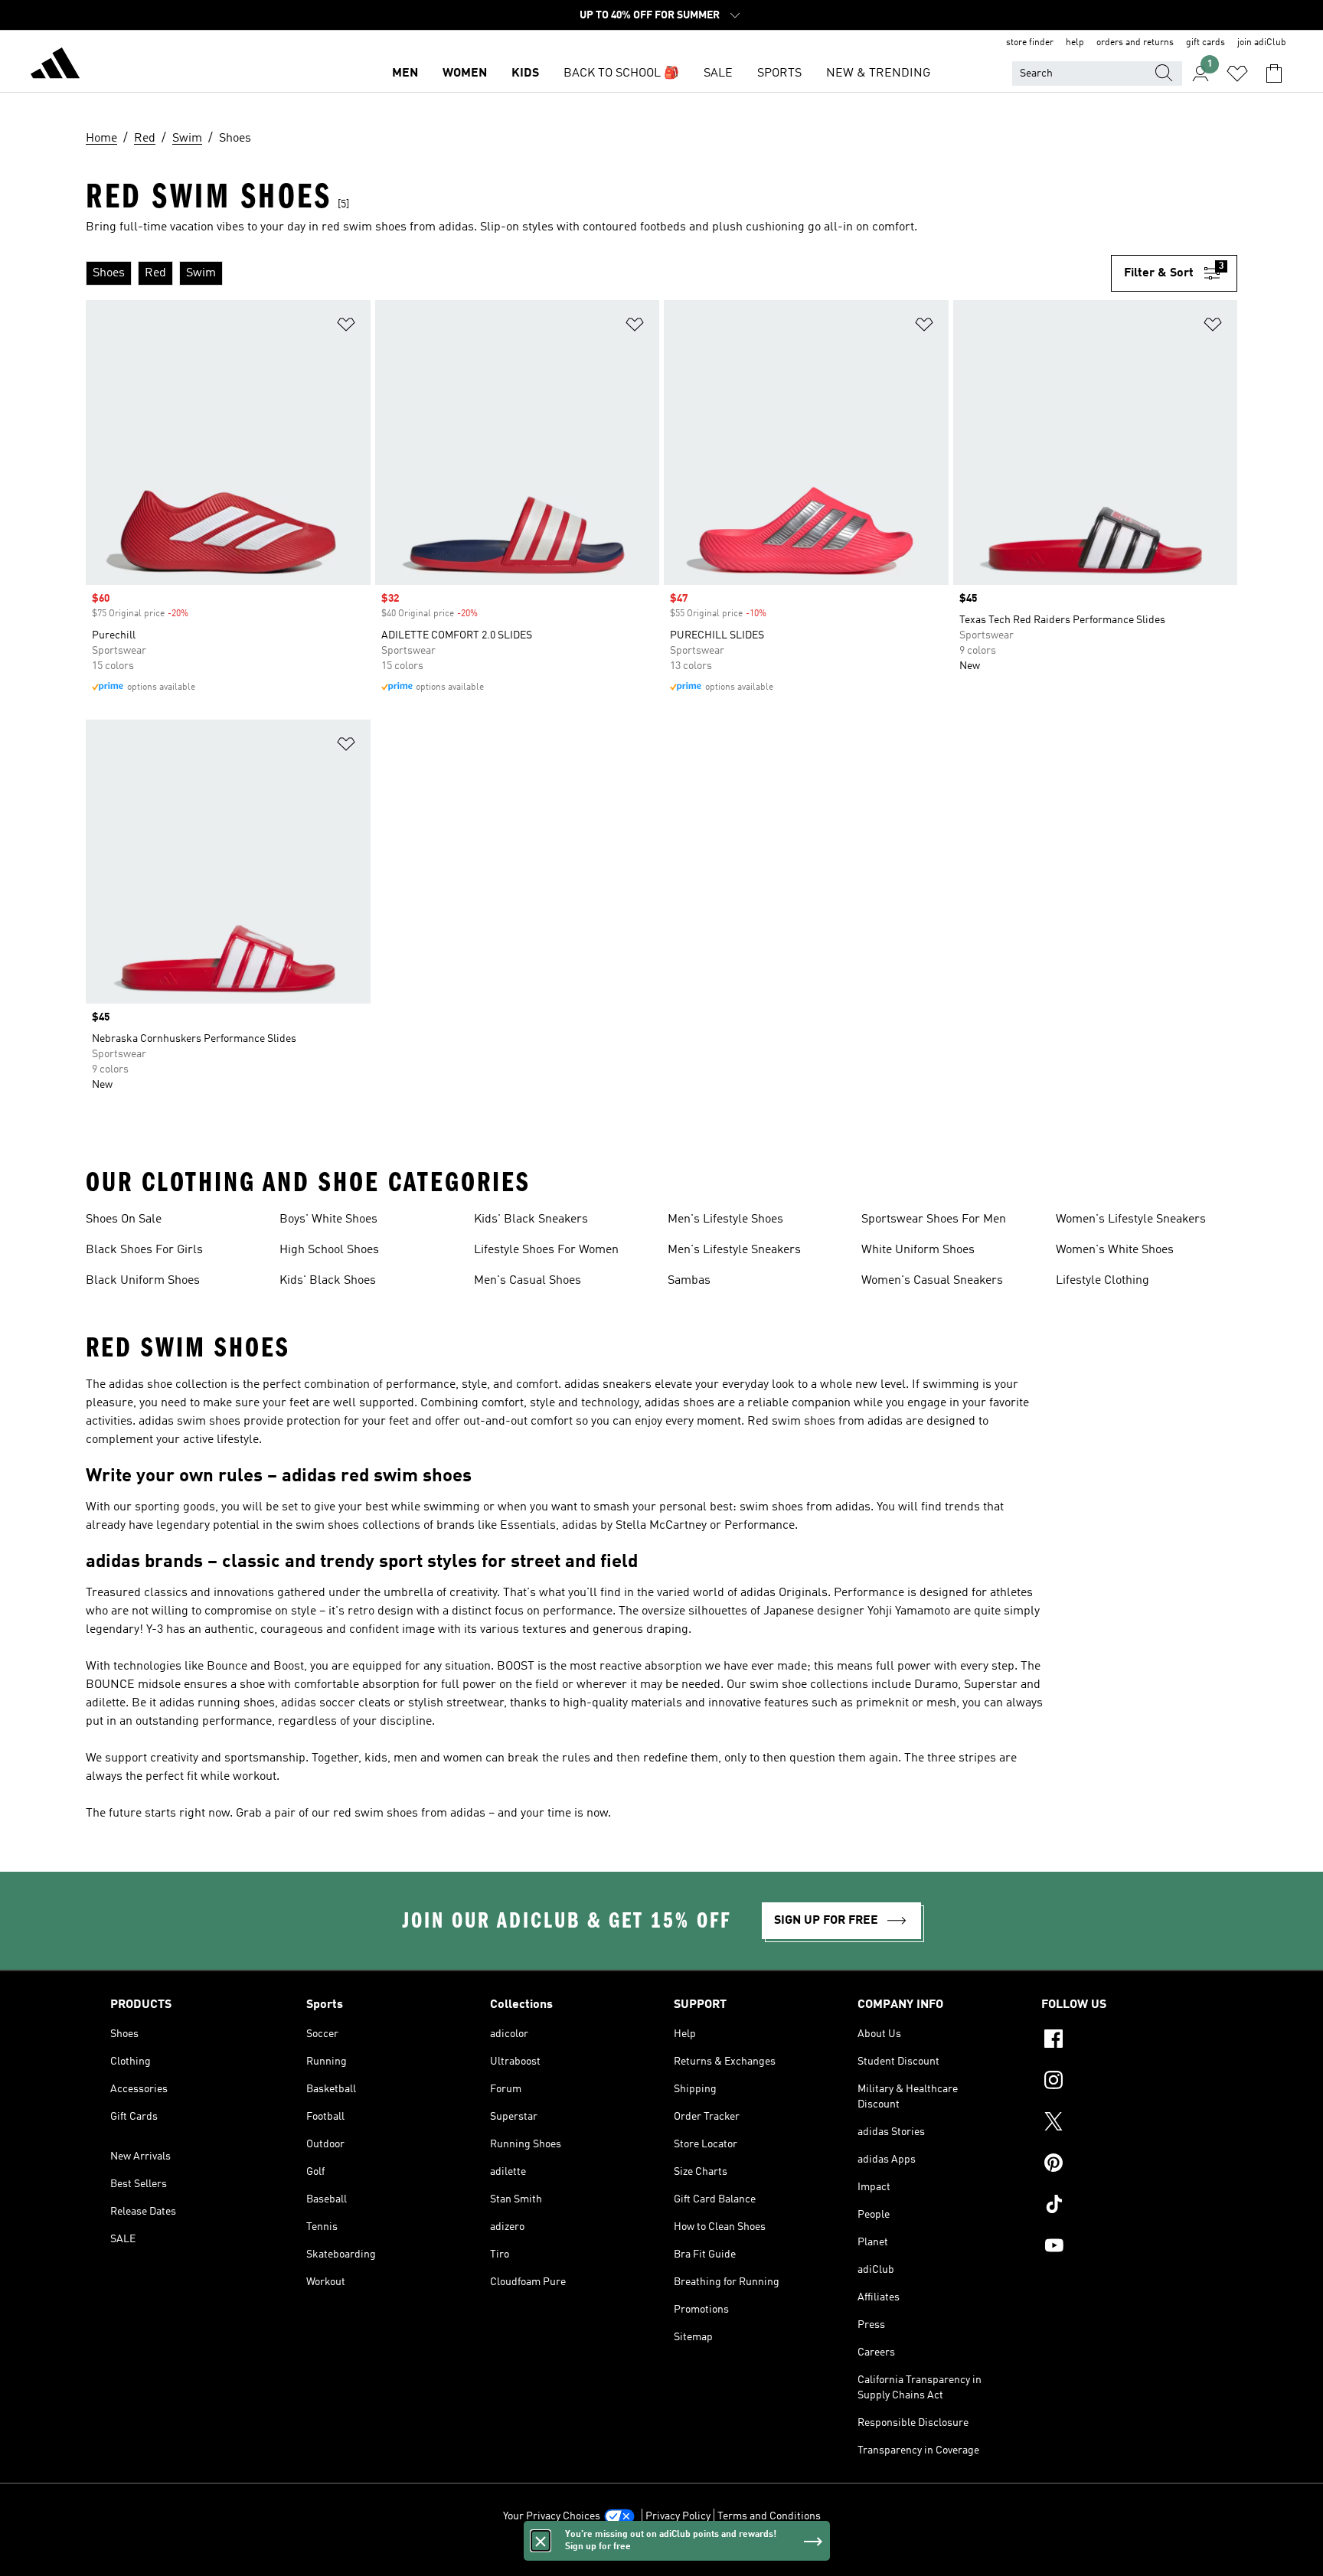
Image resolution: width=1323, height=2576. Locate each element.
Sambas (689, 1281)
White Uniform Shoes (918, 1250)
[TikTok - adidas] (1127, 2206)
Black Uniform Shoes (143, 1281)
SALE (718, 73)
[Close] (541, 2541)
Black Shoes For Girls (144, 1250)
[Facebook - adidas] (1127, 2041)
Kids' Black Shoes (328, 1281)
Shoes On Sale (124, 1219)
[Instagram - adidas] (1127, 2082)
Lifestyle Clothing (1102, 1281)
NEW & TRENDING (878, 73)
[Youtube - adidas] (1127, 2248)
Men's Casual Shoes (528, 1281)
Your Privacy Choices (552, 2516)
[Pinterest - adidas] (1127, 2165)
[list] (598, 273)
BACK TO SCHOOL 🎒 (621, 73)
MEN (405, 73)
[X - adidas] (1127, 2124)
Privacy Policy (678, 2516)
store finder (1030, 43)
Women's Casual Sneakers (932, 1281)
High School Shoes (329, 1250)
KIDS (525, 73)
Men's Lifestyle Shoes (725, 1219)
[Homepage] (55, 66)
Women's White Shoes (1115, 1250)
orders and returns (1135, 43)
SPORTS (779, 73)
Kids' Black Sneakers (531, 1219)
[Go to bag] (1274, 73)
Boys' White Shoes (328, 1219)
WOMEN (465, 73)
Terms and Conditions (769, 2516)
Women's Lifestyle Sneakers (1131, 1219)
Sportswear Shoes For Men (934, 1219)
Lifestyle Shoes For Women (546, 1250)
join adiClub (1262, 43)
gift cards (1205, 43)
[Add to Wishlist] (346, 327)
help (1075, 43)
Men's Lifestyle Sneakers (734, 1250)
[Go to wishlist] (1237, 73)
